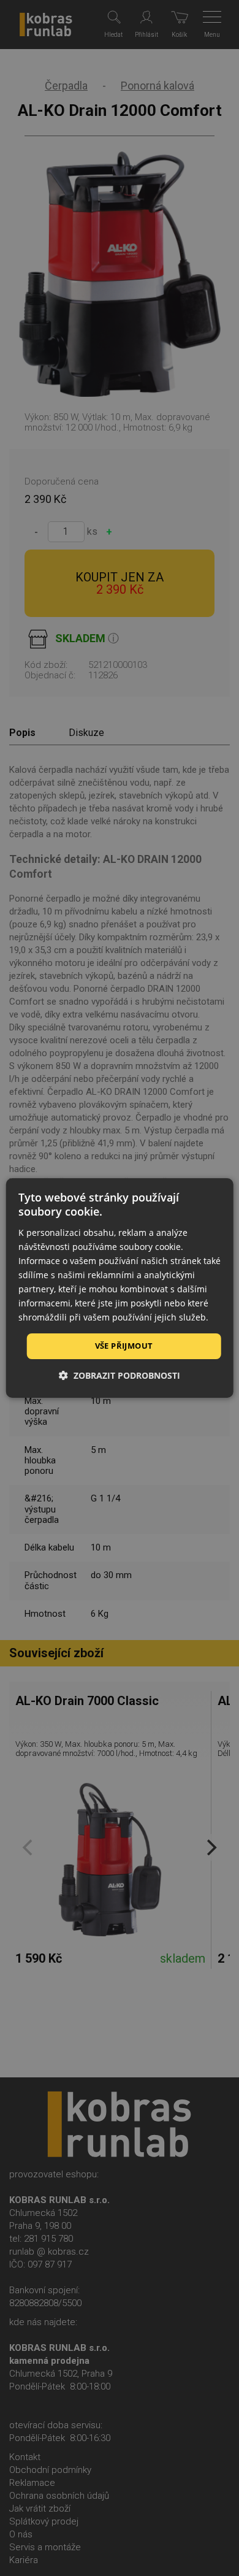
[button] (120, 1375)
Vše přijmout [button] (124, 1346)
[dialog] (120, 1288)
